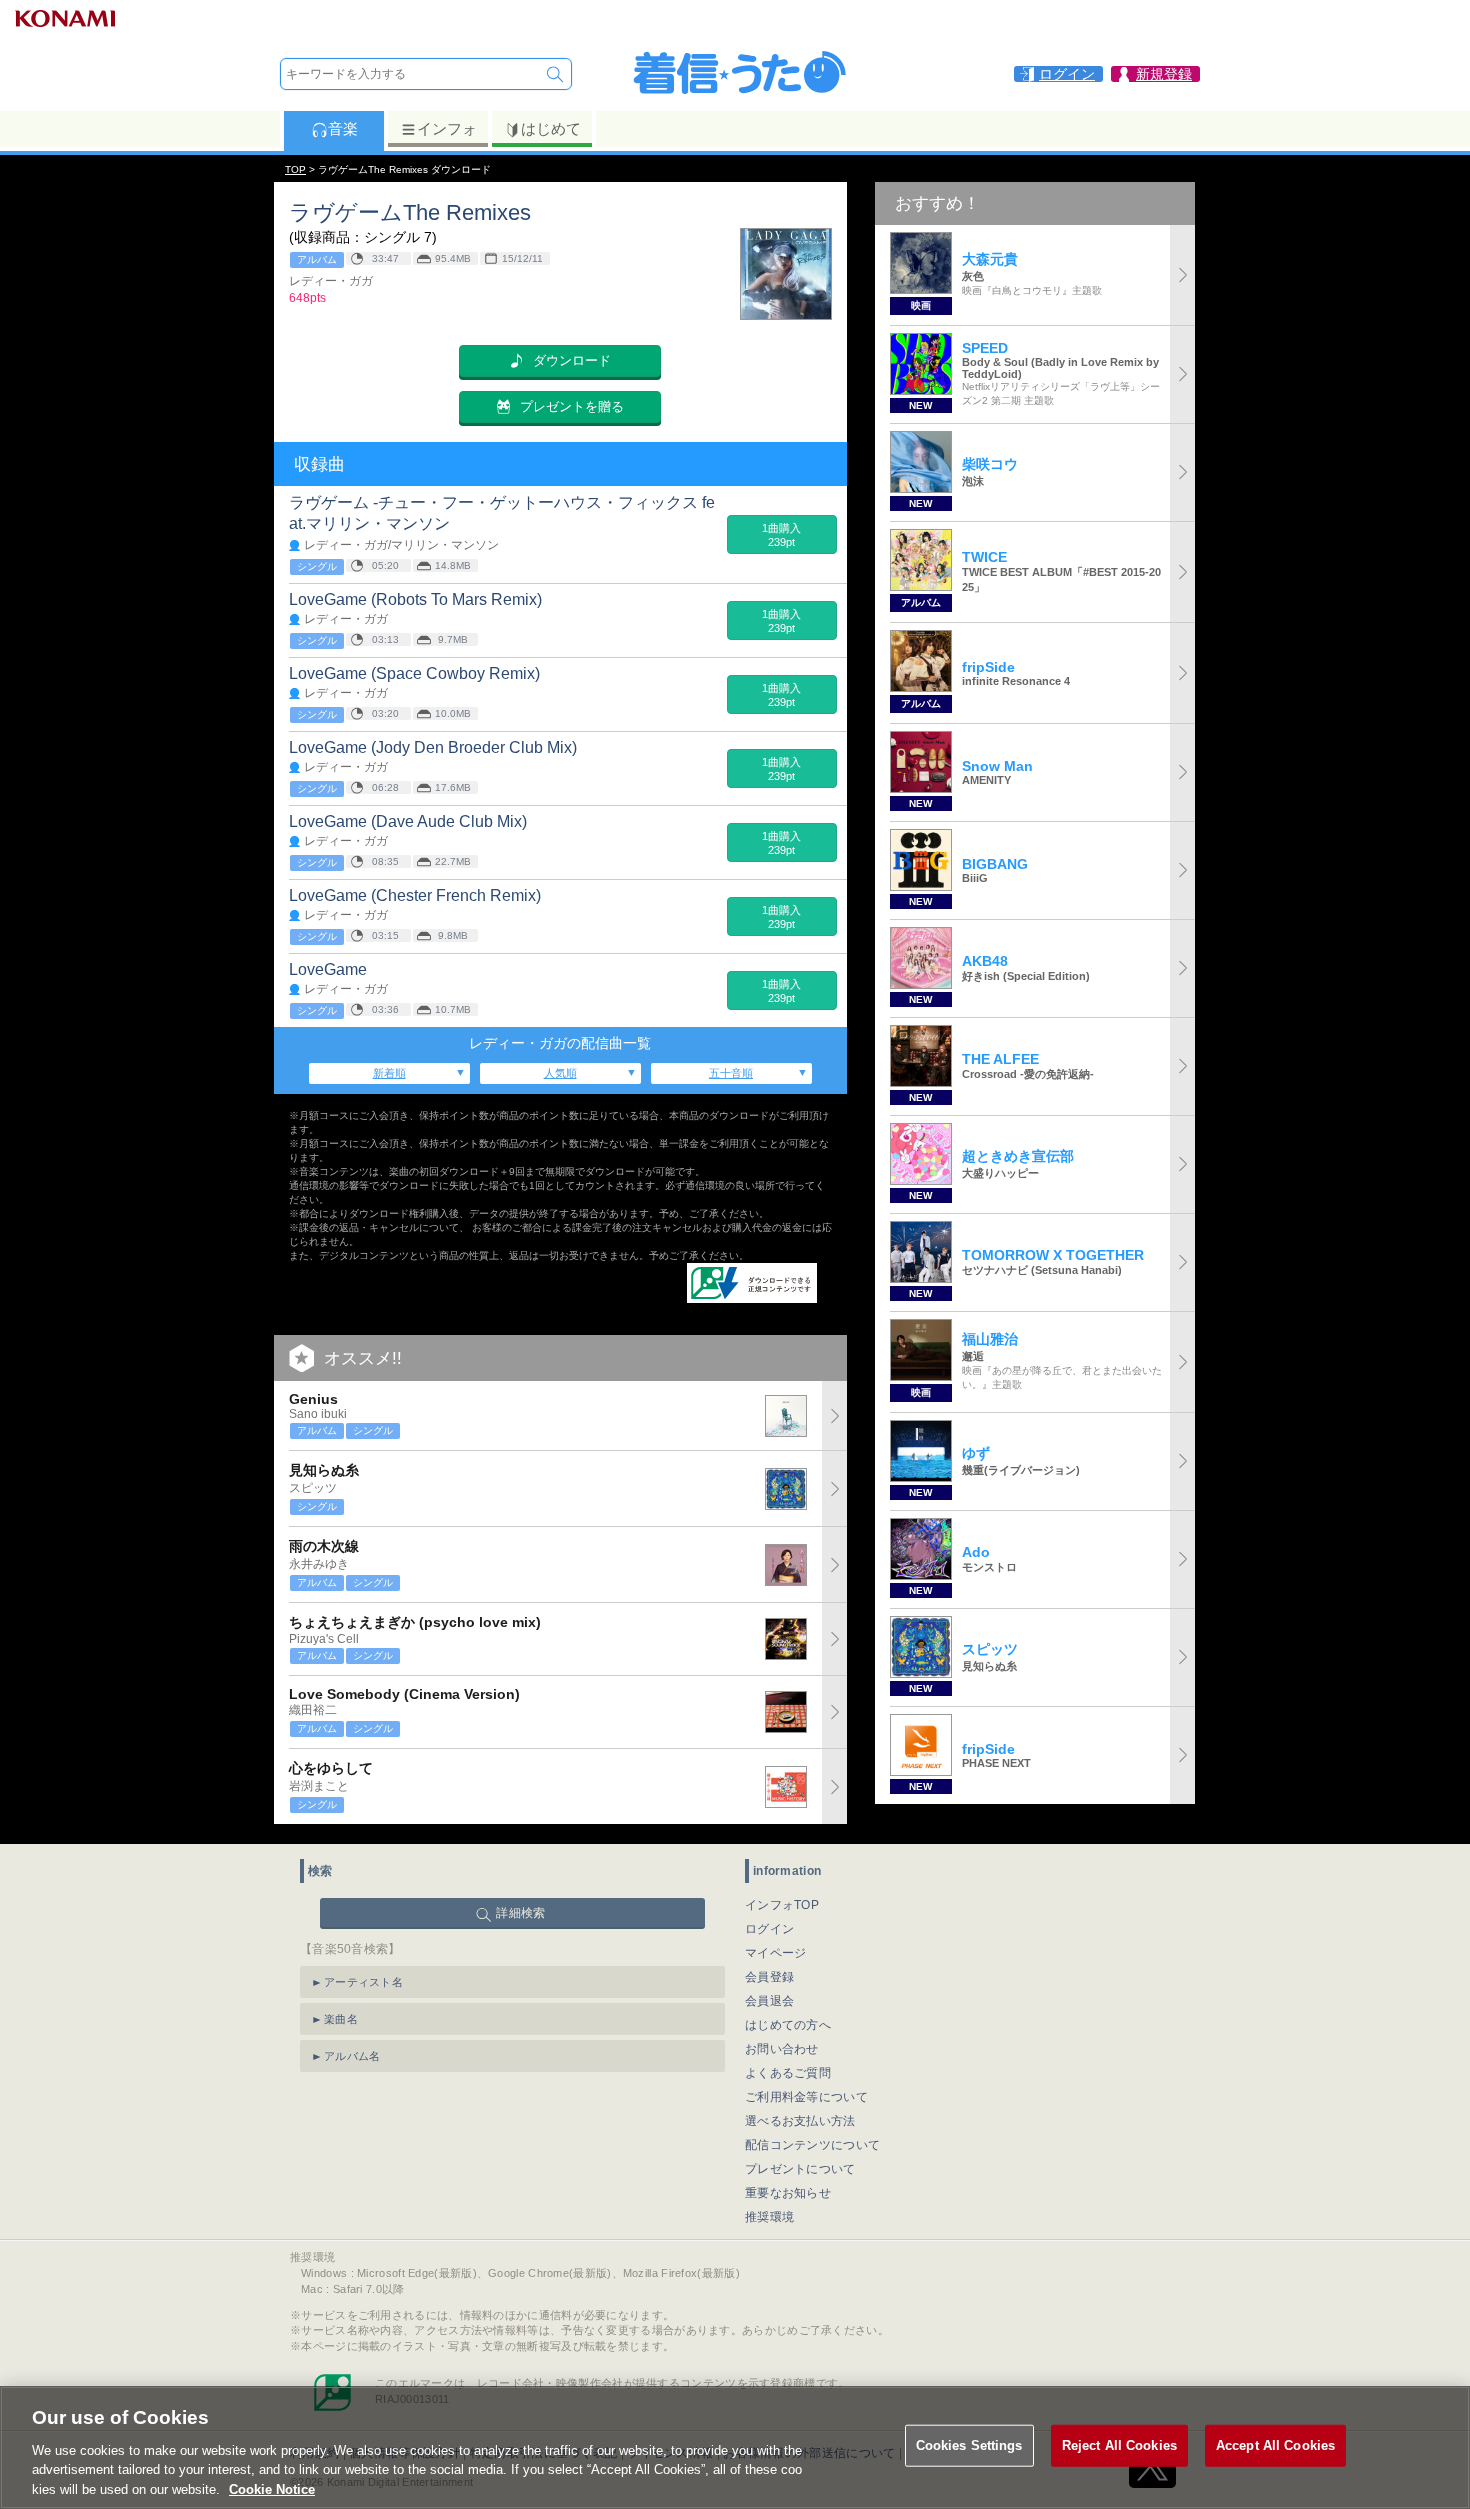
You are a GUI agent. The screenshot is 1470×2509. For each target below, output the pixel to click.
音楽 (343, 128)
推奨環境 (769, 2217)
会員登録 (769, 1977)
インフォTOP (782, 1905)
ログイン (769, 1929)
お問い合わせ (782, 2049)
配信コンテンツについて (812, 2145)
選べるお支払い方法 (800, 2121)
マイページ (776, 1953)
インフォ (447, 128)
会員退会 (769, 2001)
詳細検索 (520, 1913)
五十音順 (731, 1073)
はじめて (551, 128)
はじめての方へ (788, 2025)
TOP (295, 169)
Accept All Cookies (1275, 2445)
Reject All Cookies (1119, 2445)
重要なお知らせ (788, 2193)
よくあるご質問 (788, 2073)
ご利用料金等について (806, 2097)
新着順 (389, 1073)
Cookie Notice (272, 2488)
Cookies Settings (969, 2445)
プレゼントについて (800, 2169)
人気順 (560, 1073)
